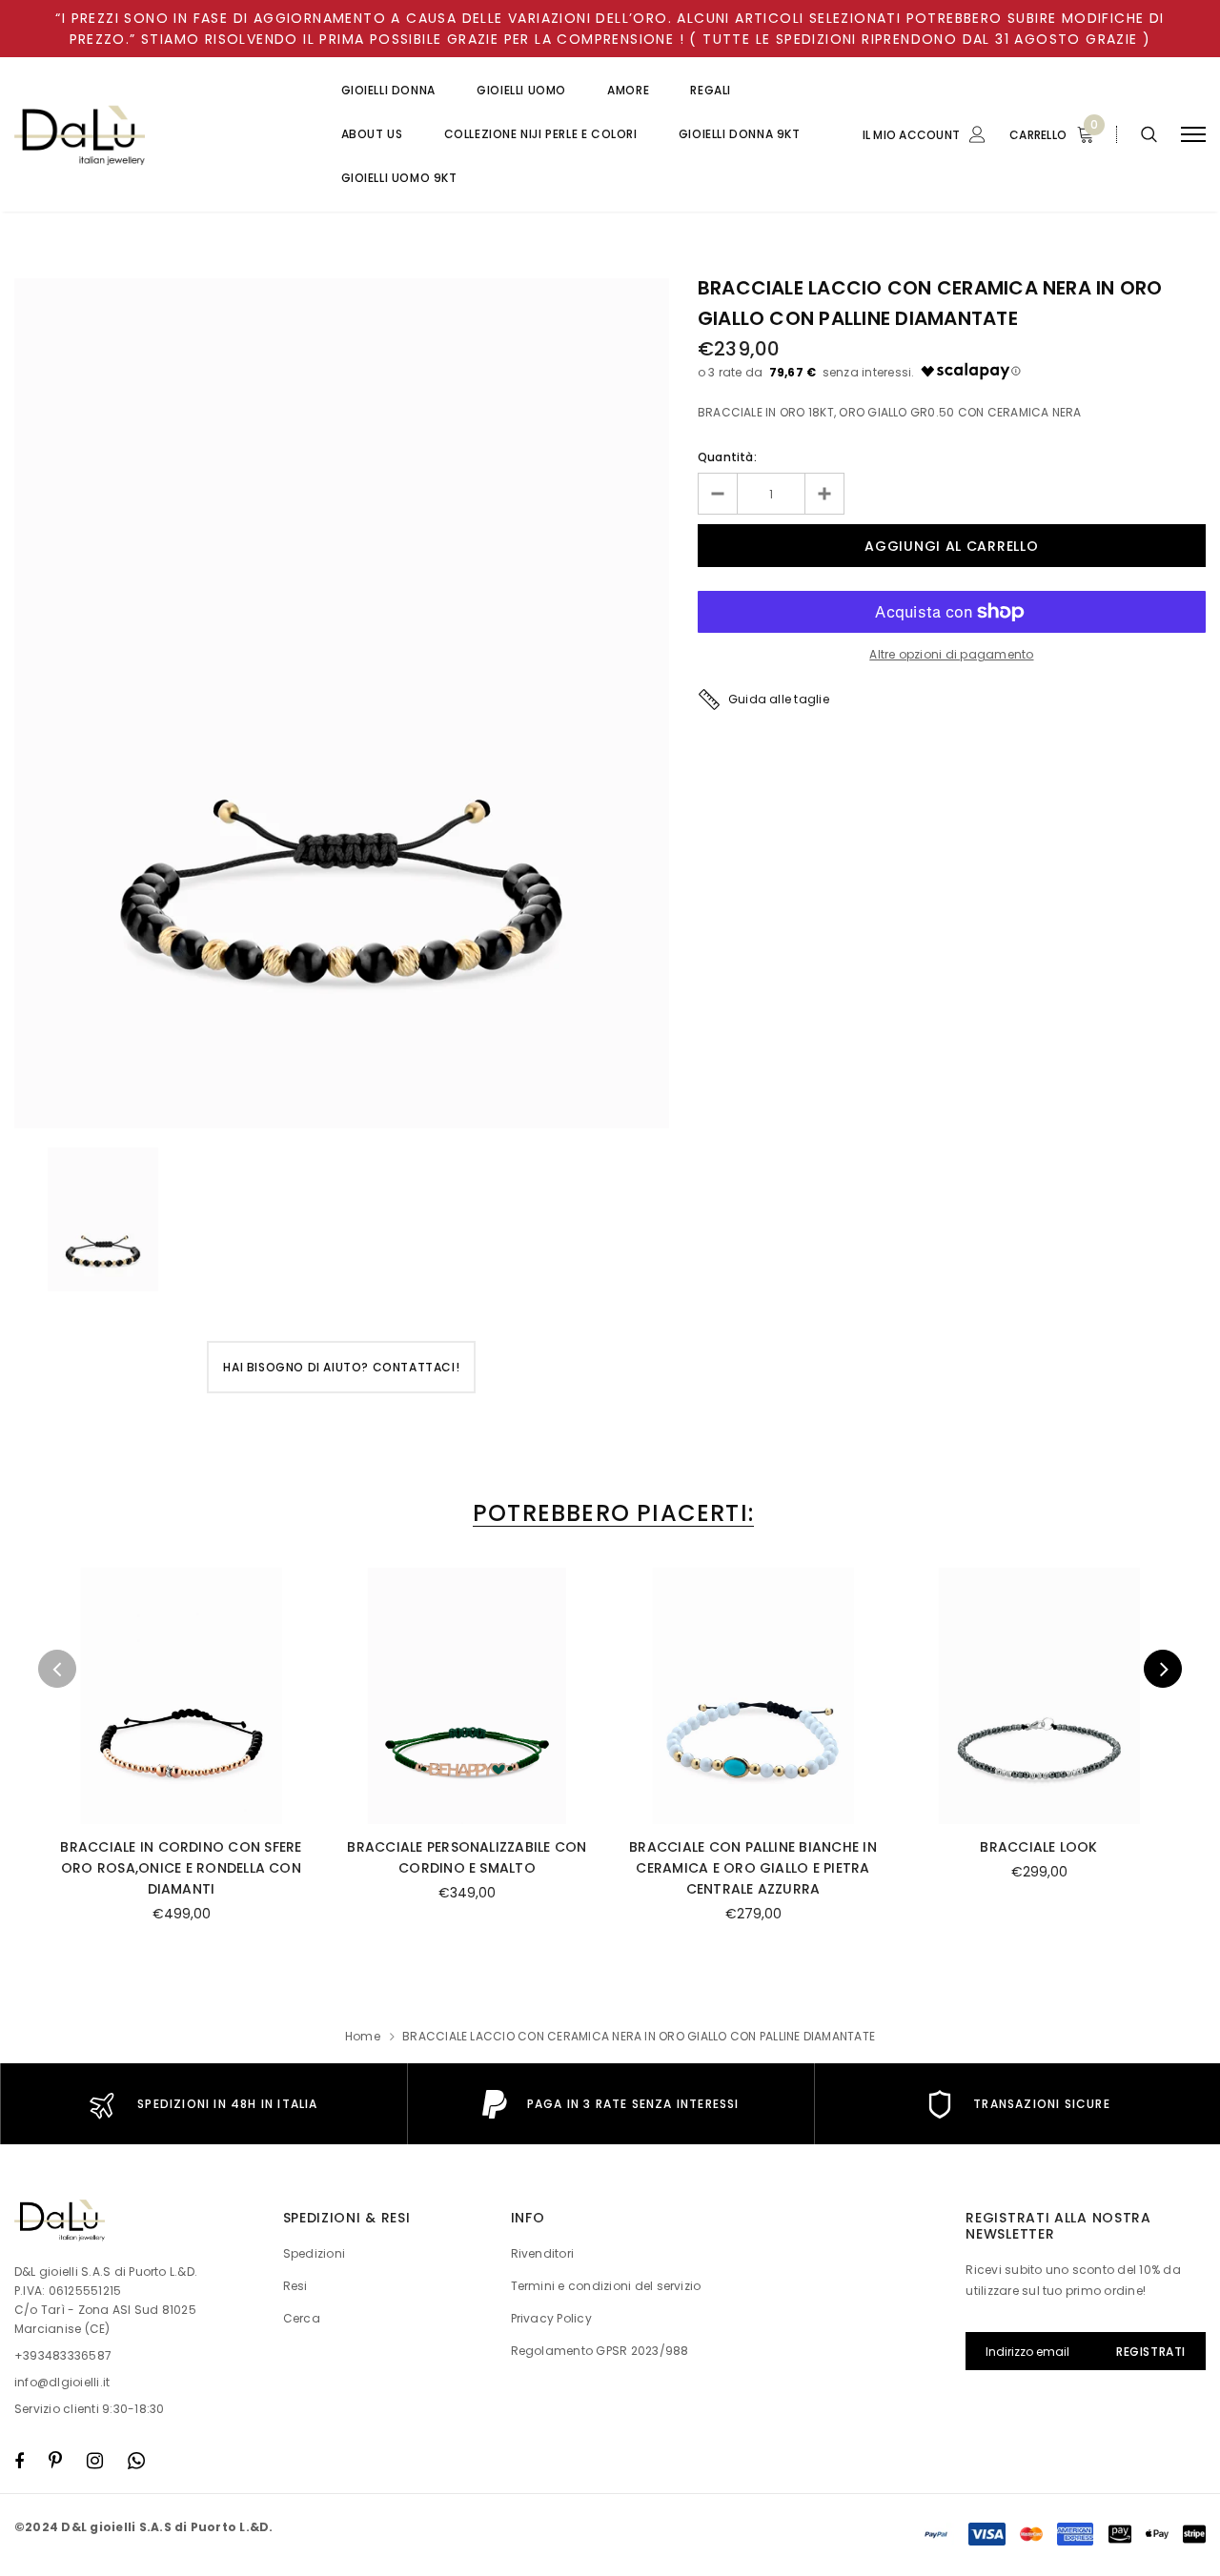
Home (363, 2036)
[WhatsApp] (136, 2461)
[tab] (610, 1513)
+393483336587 (63, 2355)
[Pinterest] (55, 2461)
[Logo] (159, 135)
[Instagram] (95, 2461)
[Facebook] (19, 2461)
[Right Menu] (1193, 135)
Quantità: (727, 457)
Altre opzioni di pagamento (951, 654)
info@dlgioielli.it (62, 2382)
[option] (342, 703)
